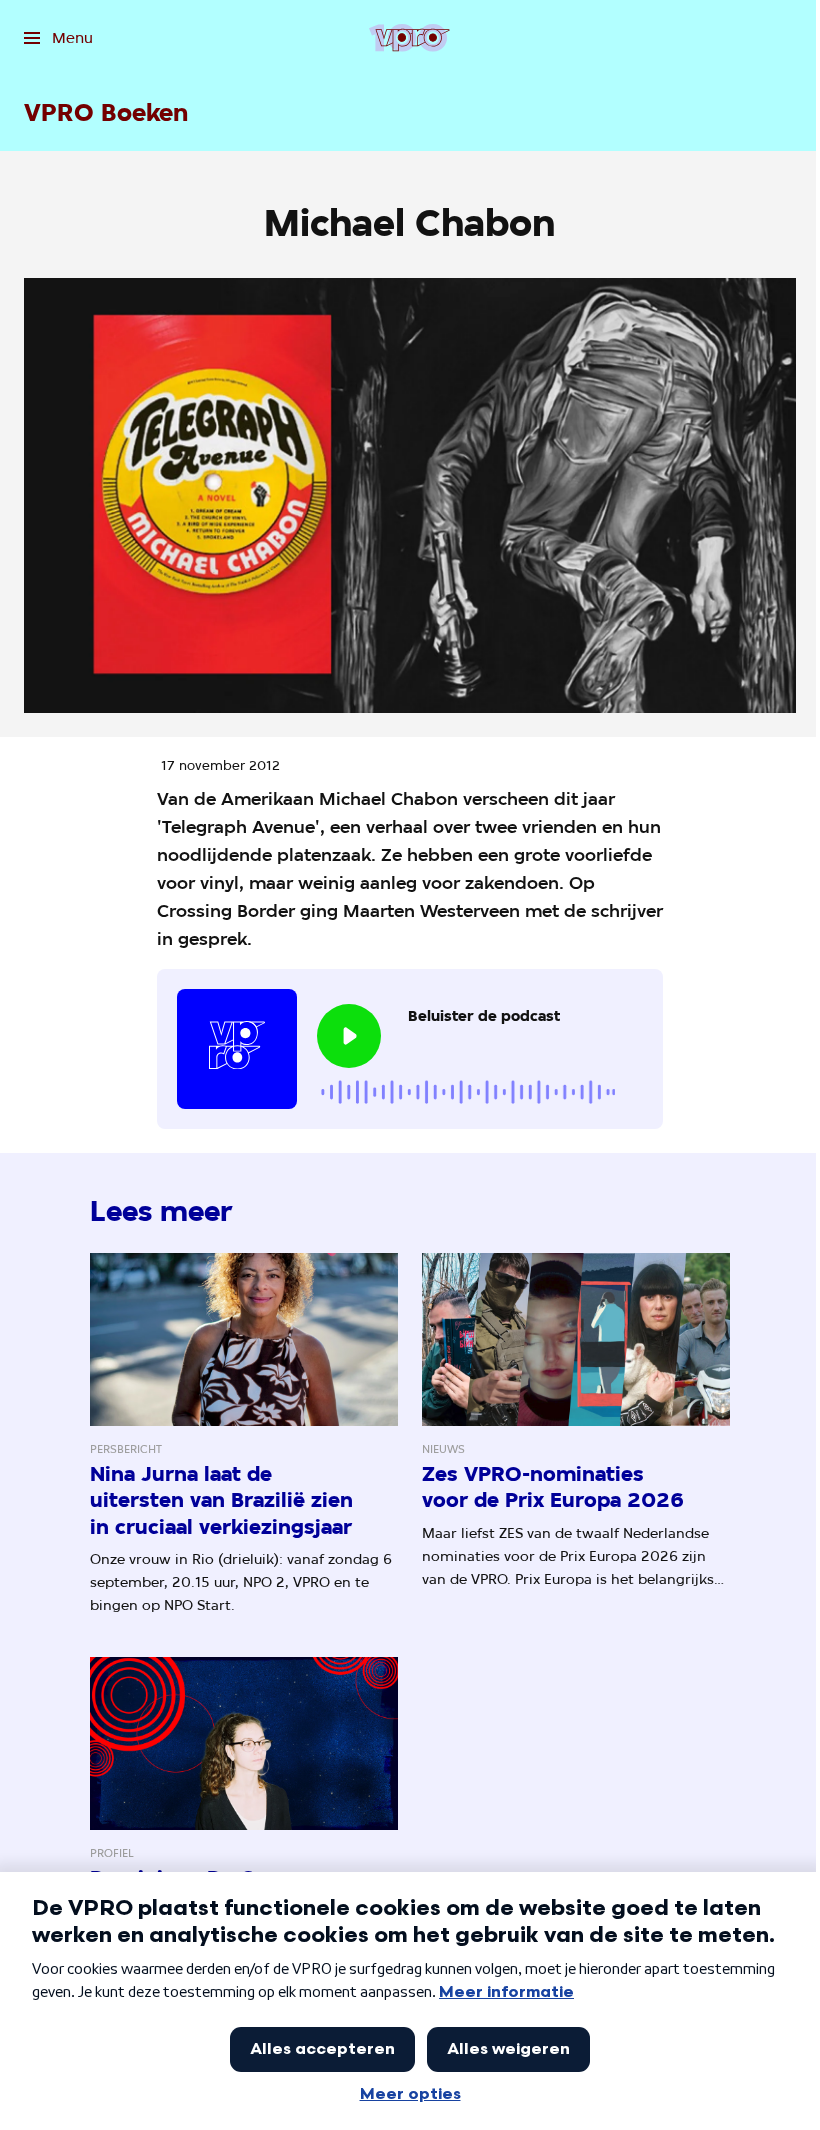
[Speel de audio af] (349, 1036)
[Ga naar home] (409, 38)
